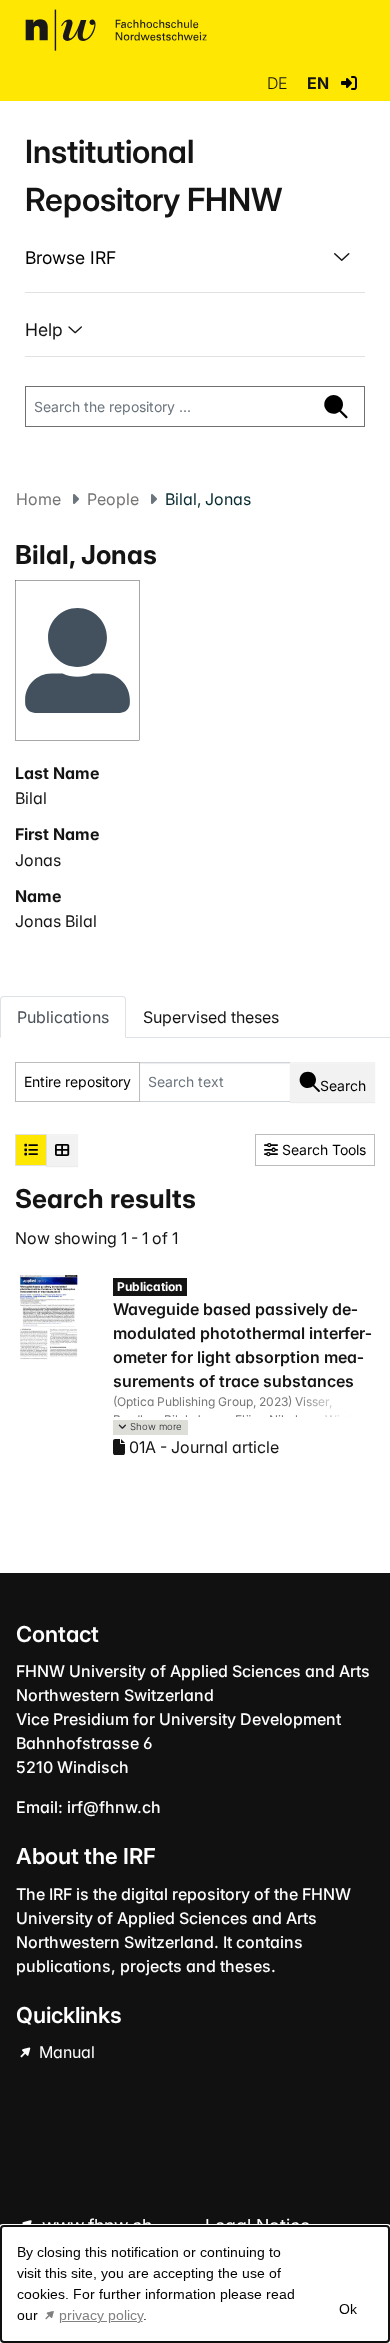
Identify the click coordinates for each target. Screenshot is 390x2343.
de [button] (279, 83)
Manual (65, 2052)
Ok (348, 2309)
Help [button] (46, 329)
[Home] (116, 30)
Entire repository (77, 1081)
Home (38, 499)
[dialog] (195, 2284)
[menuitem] (195, 258)
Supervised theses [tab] (211, 1017)
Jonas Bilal (56, 921)
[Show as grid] (62, 1150)
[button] (349, 83)
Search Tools (322, 1149)
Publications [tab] (63, 1017)
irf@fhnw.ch (114, 1807)
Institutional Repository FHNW (153, 175)
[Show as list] (31, 1150)
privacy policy (101, 2315)
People (113, 499)
